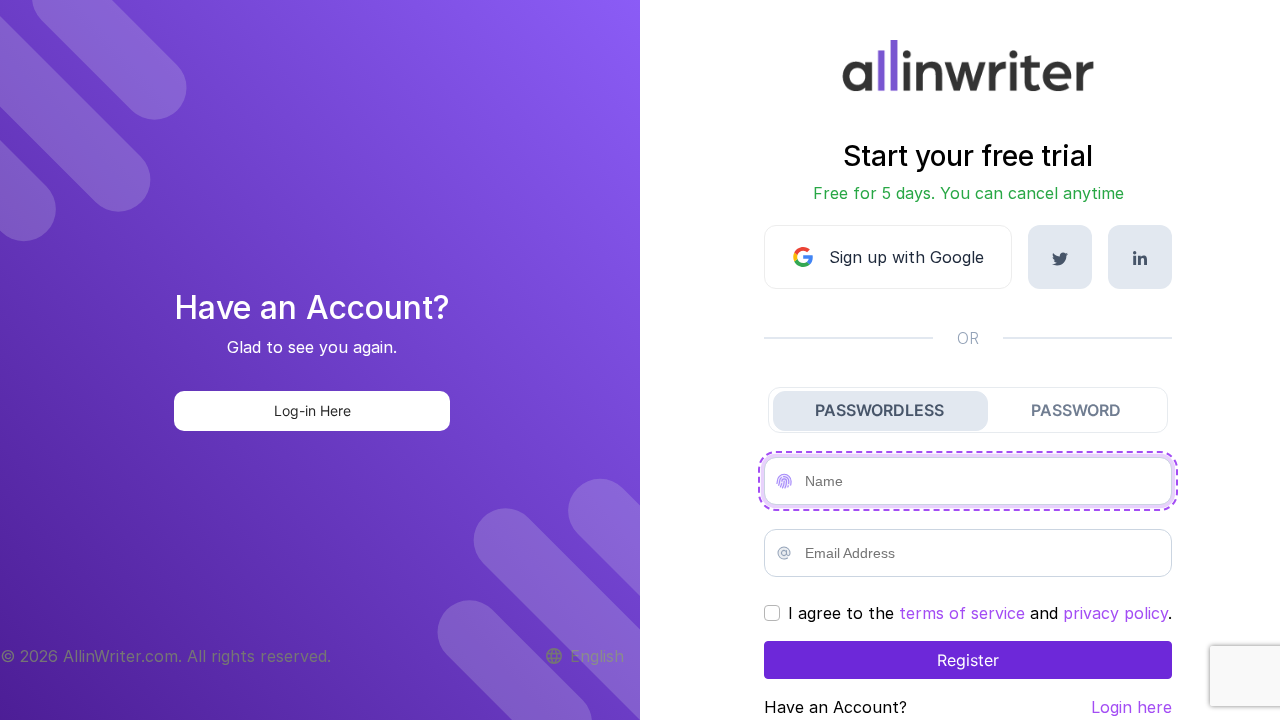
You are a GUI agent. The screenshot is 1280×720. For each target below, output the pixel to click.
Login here (1131, 707)
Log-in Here (312, 410)
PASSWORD (1076, 410)
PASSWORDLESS (879, 410)
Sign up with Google (906, 257)
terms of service (962, 613)
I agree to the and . (980, 613)
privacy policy (1115, 613)
